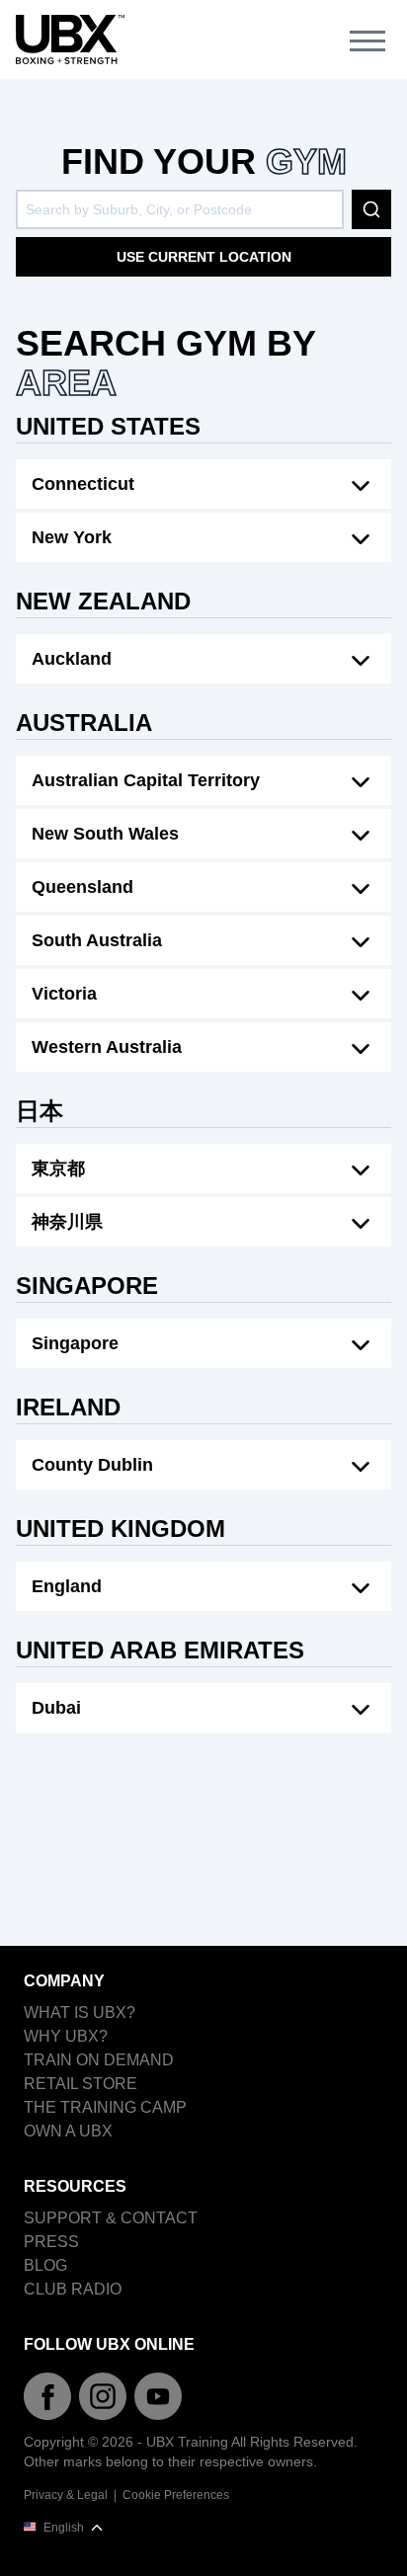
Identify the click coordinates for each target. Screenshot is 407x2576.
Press (51, 2242)
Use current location (204, 257)
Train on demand (99, 2060)
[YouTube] (158, 2396)
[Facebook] (47, 2396)
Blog (45, 2265)
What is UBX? (80, 2012)
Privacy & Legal (66, 2495)
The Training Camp (105, 2107)
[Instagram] (103, 2396)
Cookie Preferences (176, 2495)
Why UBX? (66, 2036)
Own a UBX (68, 2131)
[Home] (70, 40)
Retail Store (81, 2084)
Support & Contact (111, 2218)
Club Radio (73, 2289)
